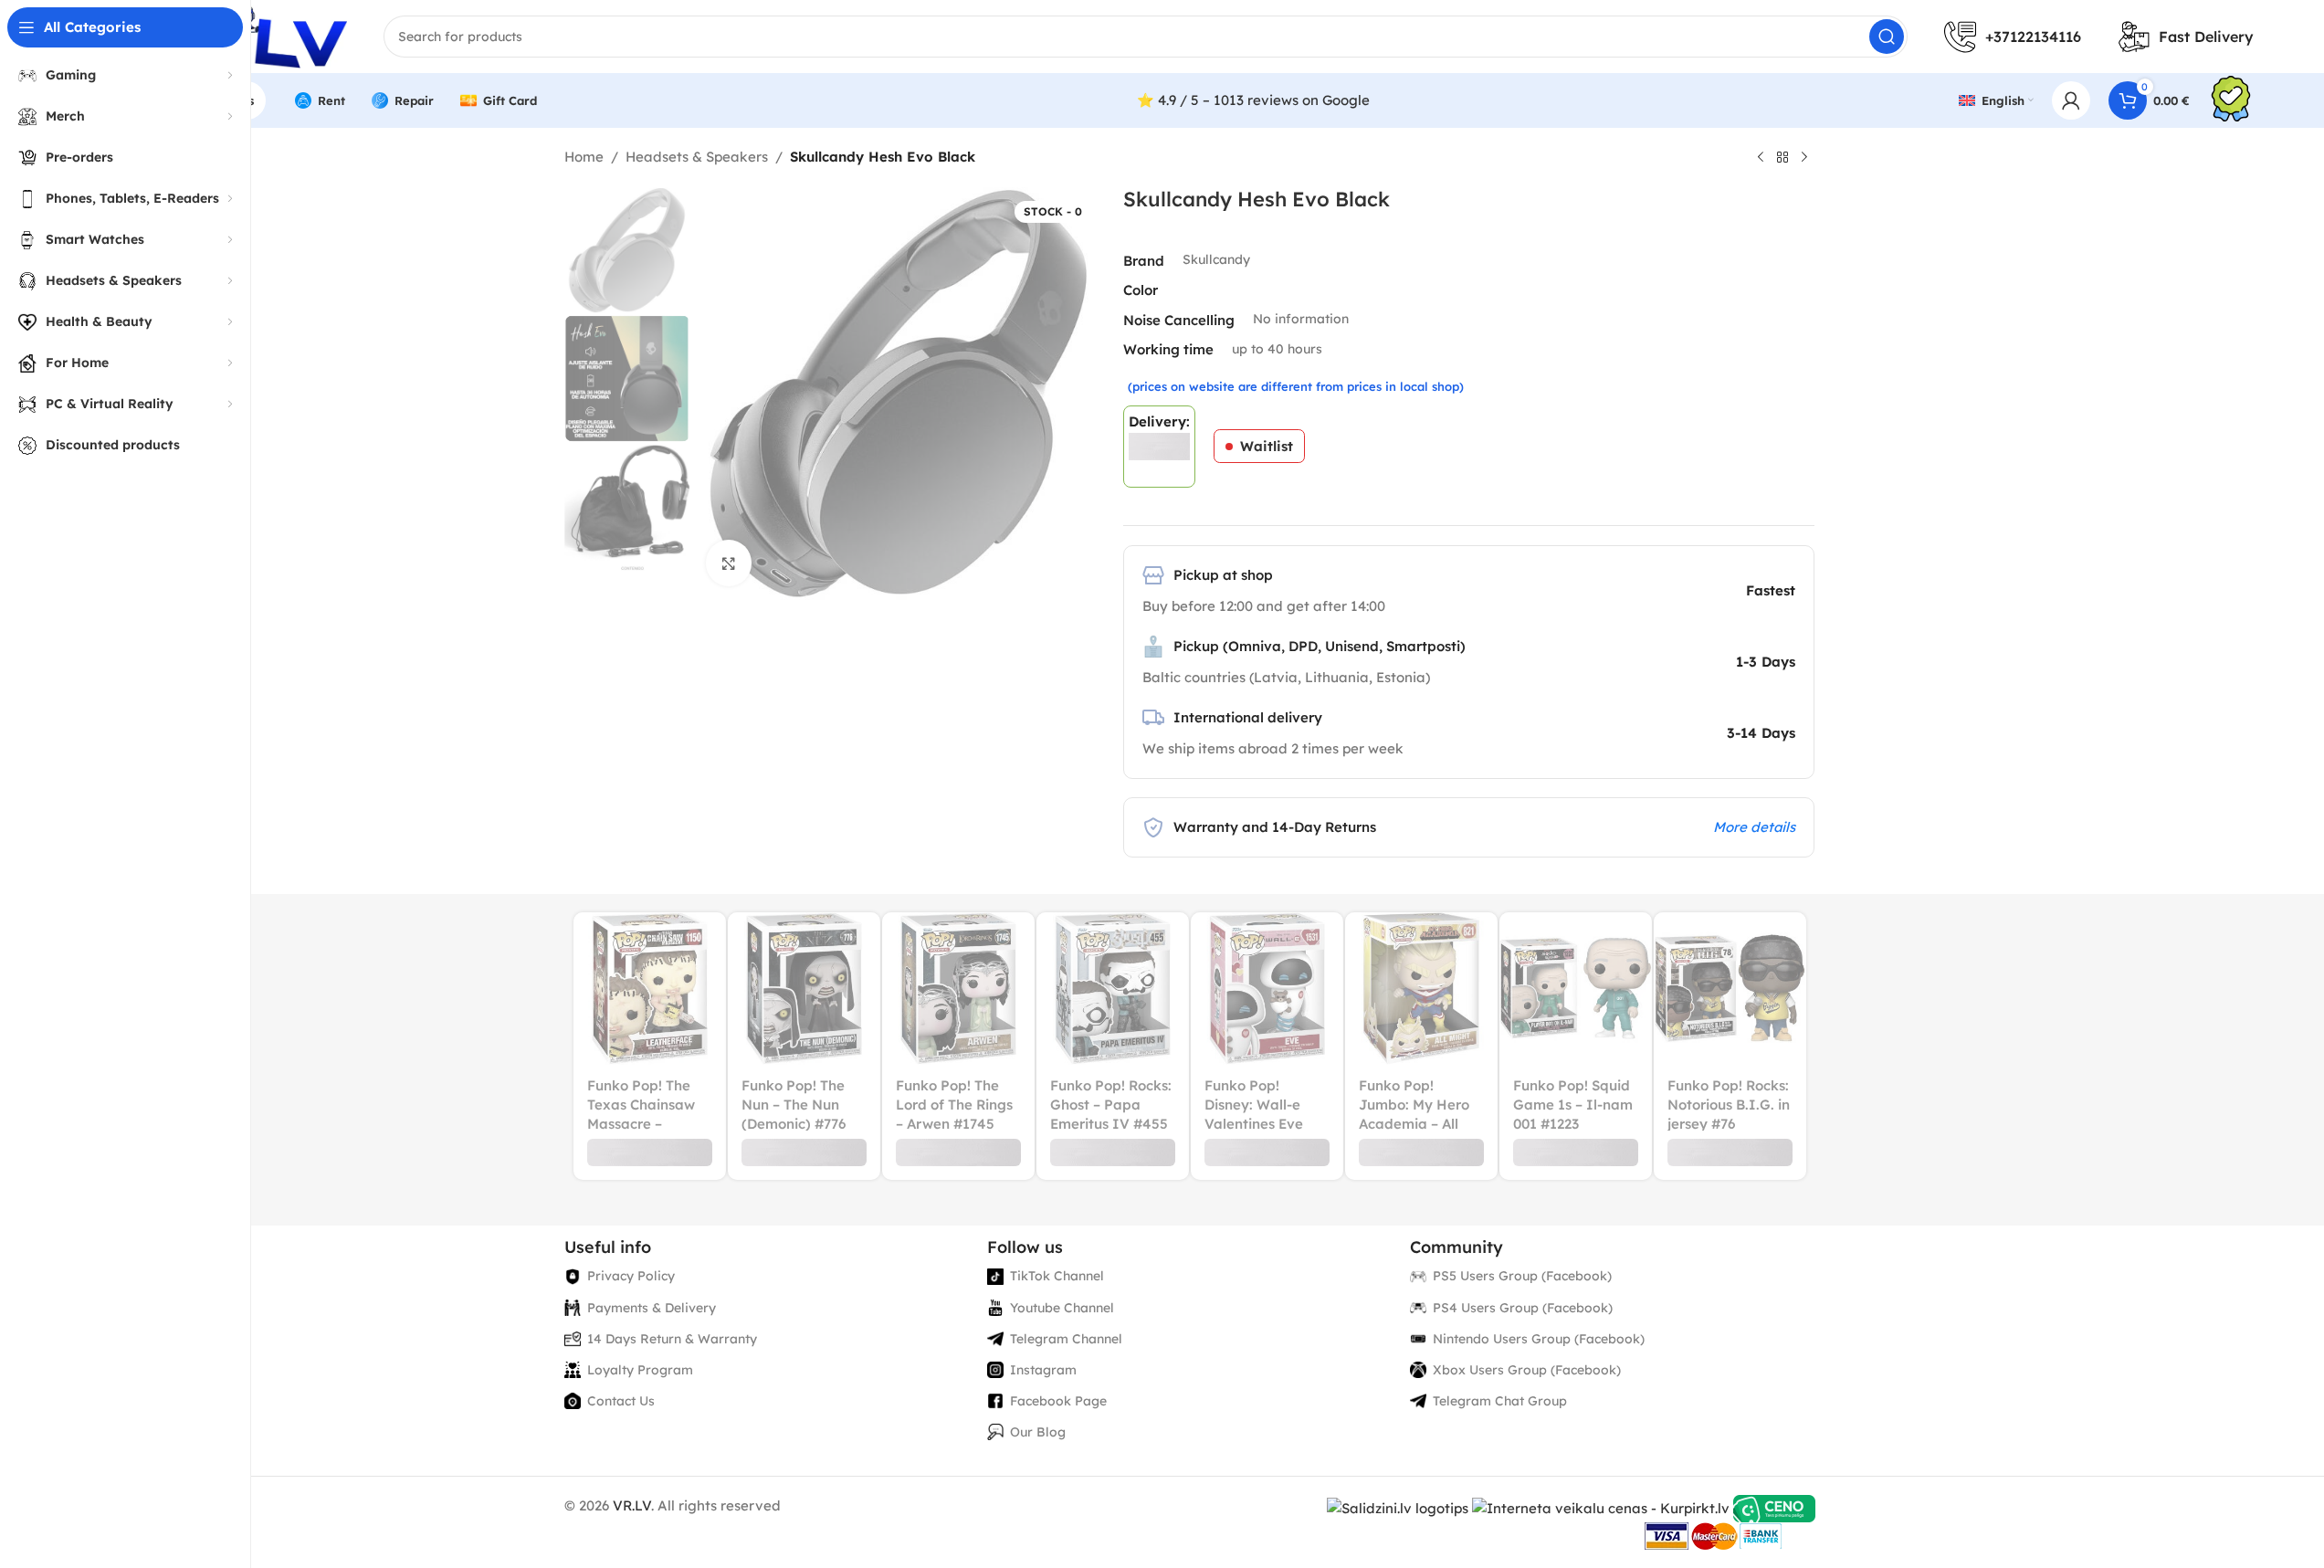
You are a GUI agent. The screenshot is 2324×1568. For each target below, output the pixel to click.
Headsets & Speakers (697, 157)
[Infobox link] (2231, 101)
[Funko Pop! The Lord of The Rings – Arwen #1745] (958, 989)
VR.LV (632, 1505)
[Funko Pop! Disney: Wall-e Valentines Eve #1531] (1267, 989)
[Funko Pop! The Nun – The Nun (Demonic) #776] (804, 989)
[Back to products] (1782, 158)
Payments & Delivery (652, 1308)
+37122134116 (2033, 37)
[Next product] (1804, 158)
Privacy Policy (631, 1276)
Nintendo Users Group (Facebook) (1539, 1339)
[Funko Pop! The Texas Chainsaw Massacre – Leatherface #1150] (650, 989)
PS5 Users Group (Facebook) (1522, 1276)
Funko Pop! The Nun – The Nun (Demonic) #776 (794, 1105)
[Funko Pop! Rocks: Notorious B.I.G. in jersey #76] (1730, 989)
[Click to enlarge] (729, 563)
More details (1754, 827)
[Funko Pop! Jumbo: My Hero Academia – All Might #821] (1421, 989)
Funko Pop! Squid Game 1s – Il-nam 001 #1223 (1573, 1105)
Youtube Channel (1062, 1308)
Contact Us (621, 1401)
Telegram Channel (1066, 1339)
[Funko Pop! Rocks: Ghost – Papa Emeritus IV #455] (1113, 989)
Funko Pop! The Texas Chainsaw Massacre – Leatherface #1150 (641, 1124)
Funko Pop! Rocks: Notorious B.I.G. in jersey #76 (1729, 1105)
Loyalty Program (640, 1370)
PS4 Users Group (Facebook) (1523, 1308)
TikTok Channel (1057, 1276)
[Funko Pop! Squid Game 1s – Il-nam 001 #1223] (1576, 989)
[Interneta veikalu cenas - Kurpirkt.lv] (1601, 1507)
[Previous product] (1761, 158)
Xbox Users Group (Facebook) (1527, 1370)
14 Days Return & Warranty (672, 1339)
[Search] (1887, 37)
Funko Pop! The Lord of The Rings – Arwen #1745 (954, 1105)
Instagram (1043, 1370)
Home (584, 157)
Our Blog (1038, 1432)
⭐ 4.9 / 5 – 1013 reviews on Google (1253, 100)
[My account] (2071, 100)
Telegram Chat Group (1500, 1401)
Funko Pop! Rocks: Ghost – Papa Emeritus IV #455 (1111, 1105)
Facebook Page (1058, 1401)
